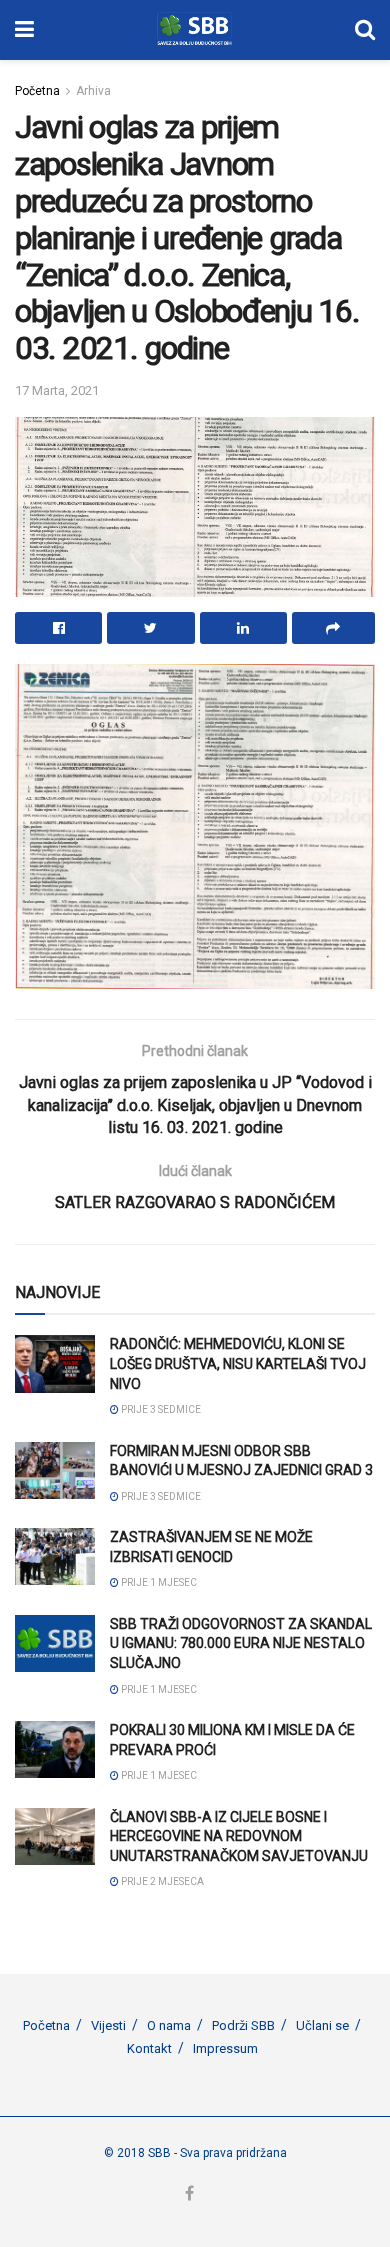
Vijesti (108, 2025)
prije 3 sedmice (160, 1409)
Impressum (225, 2048)
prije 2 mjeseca (161, 1881)
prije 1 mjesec (158, 1582)
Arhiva (93, 91)
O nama (169, 2025)
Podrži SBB (243, 2025)
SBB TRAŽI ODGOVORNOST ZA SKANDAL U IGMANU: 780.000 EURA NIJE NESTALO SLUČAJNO (241, 1643)
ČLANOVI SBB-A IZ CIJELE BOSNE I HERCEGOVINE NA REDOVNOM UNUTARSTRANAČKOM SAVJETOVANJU (239, 1836)
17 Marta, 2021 (57, 390)
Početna (37, 91)
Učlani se (322, 2025)
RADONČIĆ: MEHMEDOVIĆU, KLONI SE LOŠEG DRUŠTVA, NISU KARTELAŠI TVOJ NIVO (238, 1363)
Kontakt (149, 2048)
